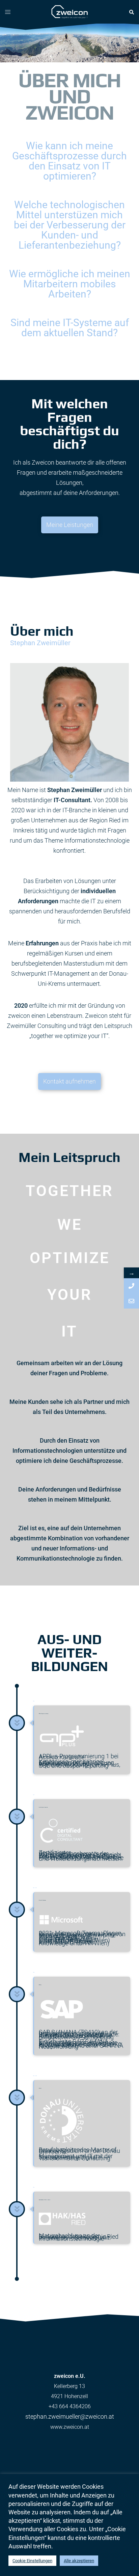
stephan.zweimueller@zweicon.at (70, 2416)
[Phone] (131, 1286)
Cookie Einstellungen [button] (32, 2561)
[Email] (131, 1301)
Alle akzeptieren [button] (79, 2561)
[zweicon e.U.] (69, 11)
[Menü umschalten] (8, 12)
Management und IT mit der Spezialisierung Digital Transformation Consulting (76, 2157)
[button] (131, 12)
